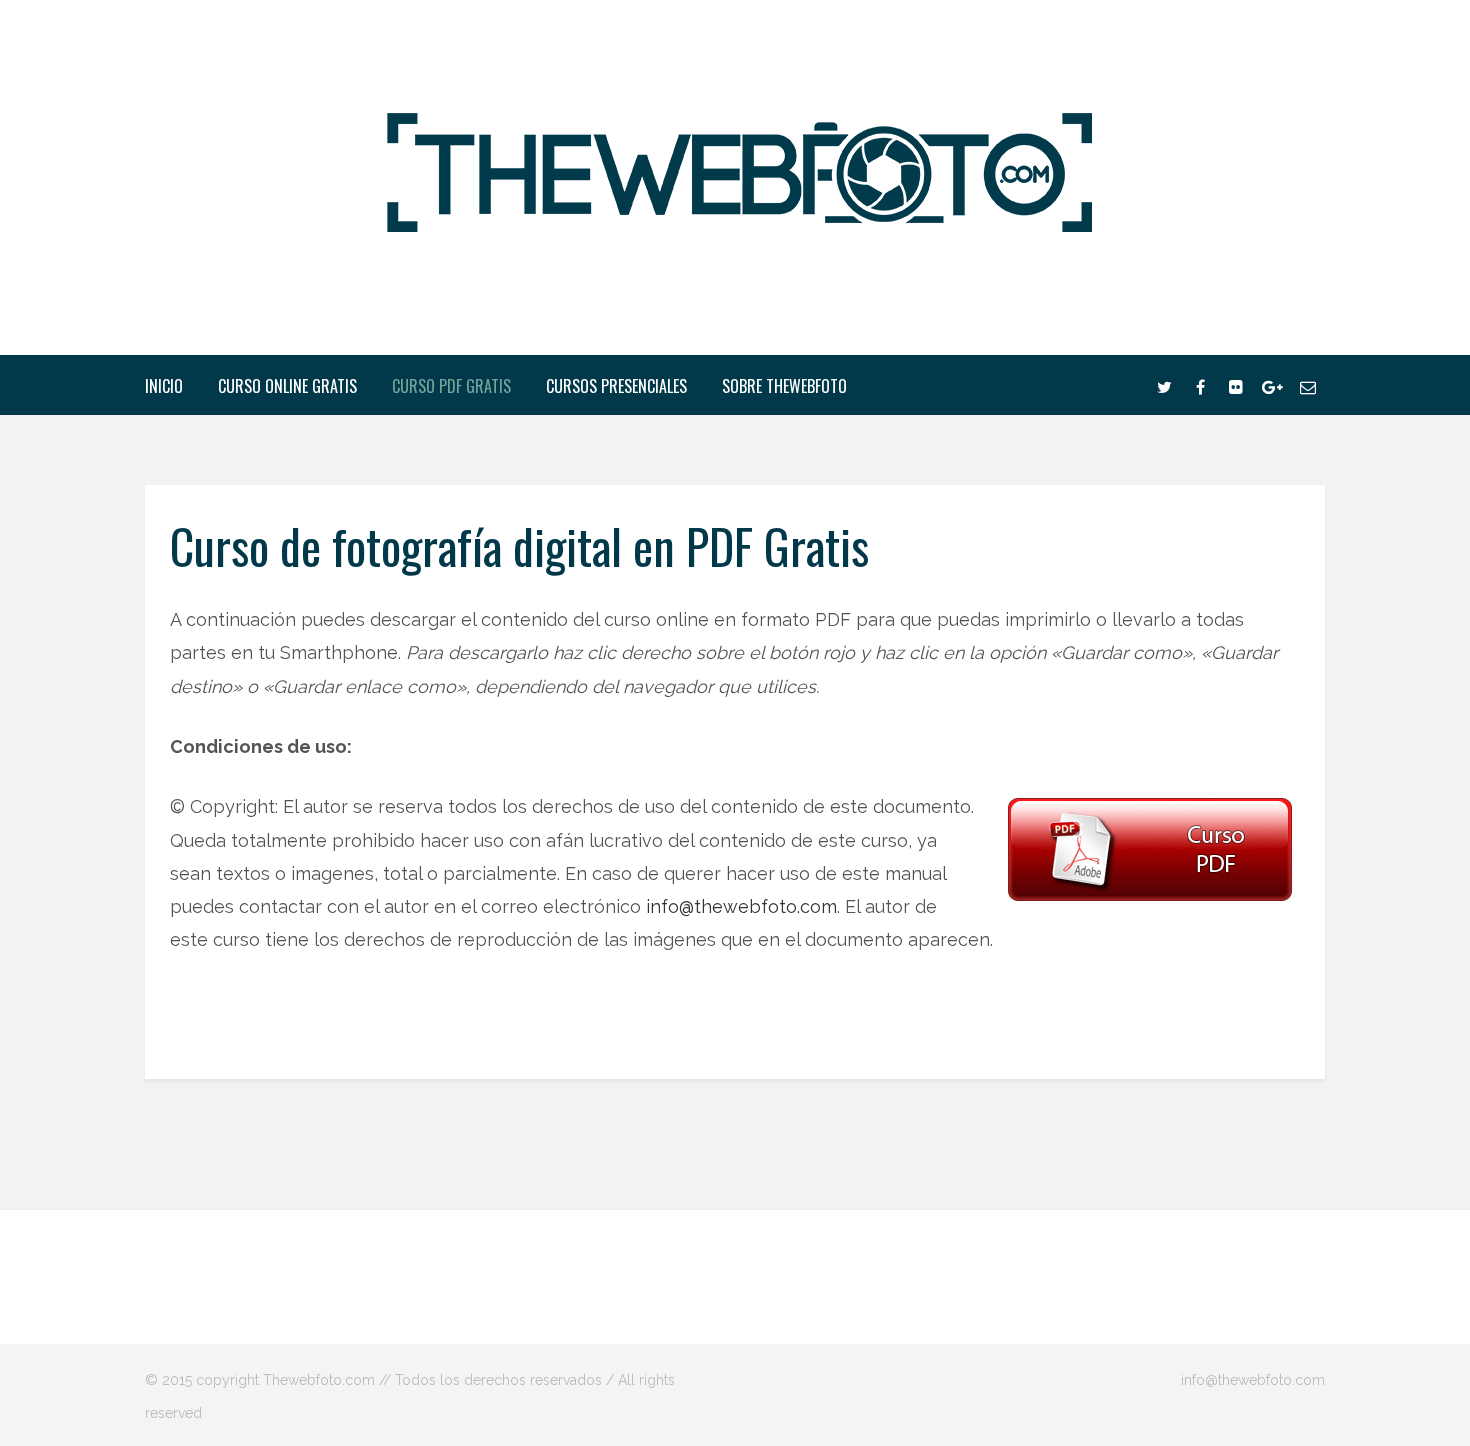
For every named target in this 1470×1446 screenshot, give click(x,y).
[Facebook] (1200, 385)
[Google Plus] (1272, 385)
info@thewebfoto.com (741, 906)
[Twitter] (1164, 385)
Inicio (164, 386)
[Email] (1308, 385)
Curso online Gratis (287, 386)
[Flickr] (1236, 385)
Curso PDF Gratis (451, 386)
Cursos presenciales (616, 386)
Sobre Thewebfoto (784, 386)
